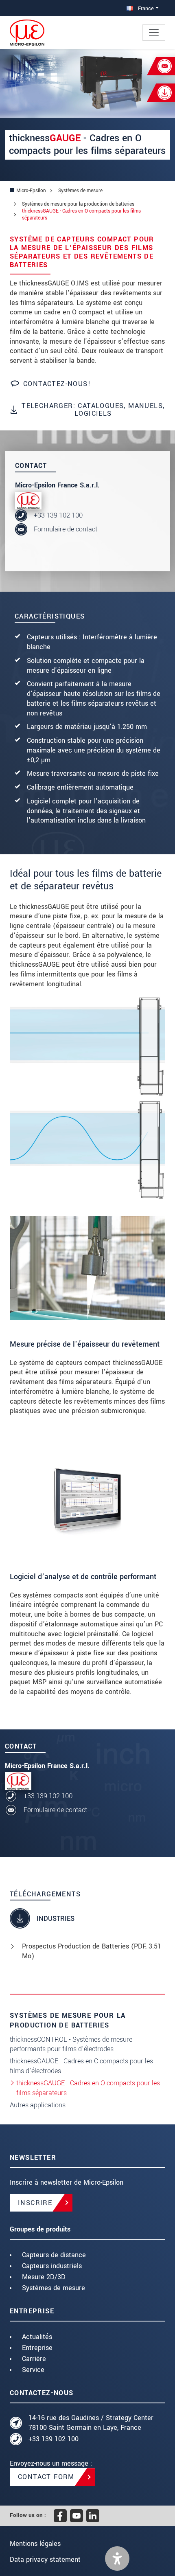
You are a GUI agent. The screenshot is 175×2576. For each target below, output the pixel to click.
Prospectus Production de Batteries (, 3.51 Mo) (92, 1951)
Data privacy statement (45, 2560)
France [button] (145, 8)
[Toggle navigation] (154, 33)
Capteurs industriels (52, 2266)
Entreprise (37, 2348)
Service (33, 2370)
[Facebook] (60, 2516)
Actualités (37, 2337)
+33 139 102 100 (58, 515)
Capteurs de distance (54, 2255)
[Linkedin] (93, 2516)
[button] (117, 2558)
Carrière (34, 2359)
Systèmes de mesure (54, 2288)
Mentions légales (35, 2544)
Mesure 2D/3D (44, 2277)
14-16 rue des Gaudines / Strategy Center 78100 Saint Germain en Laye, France (91, 2423)
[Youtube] (77, 2516)
